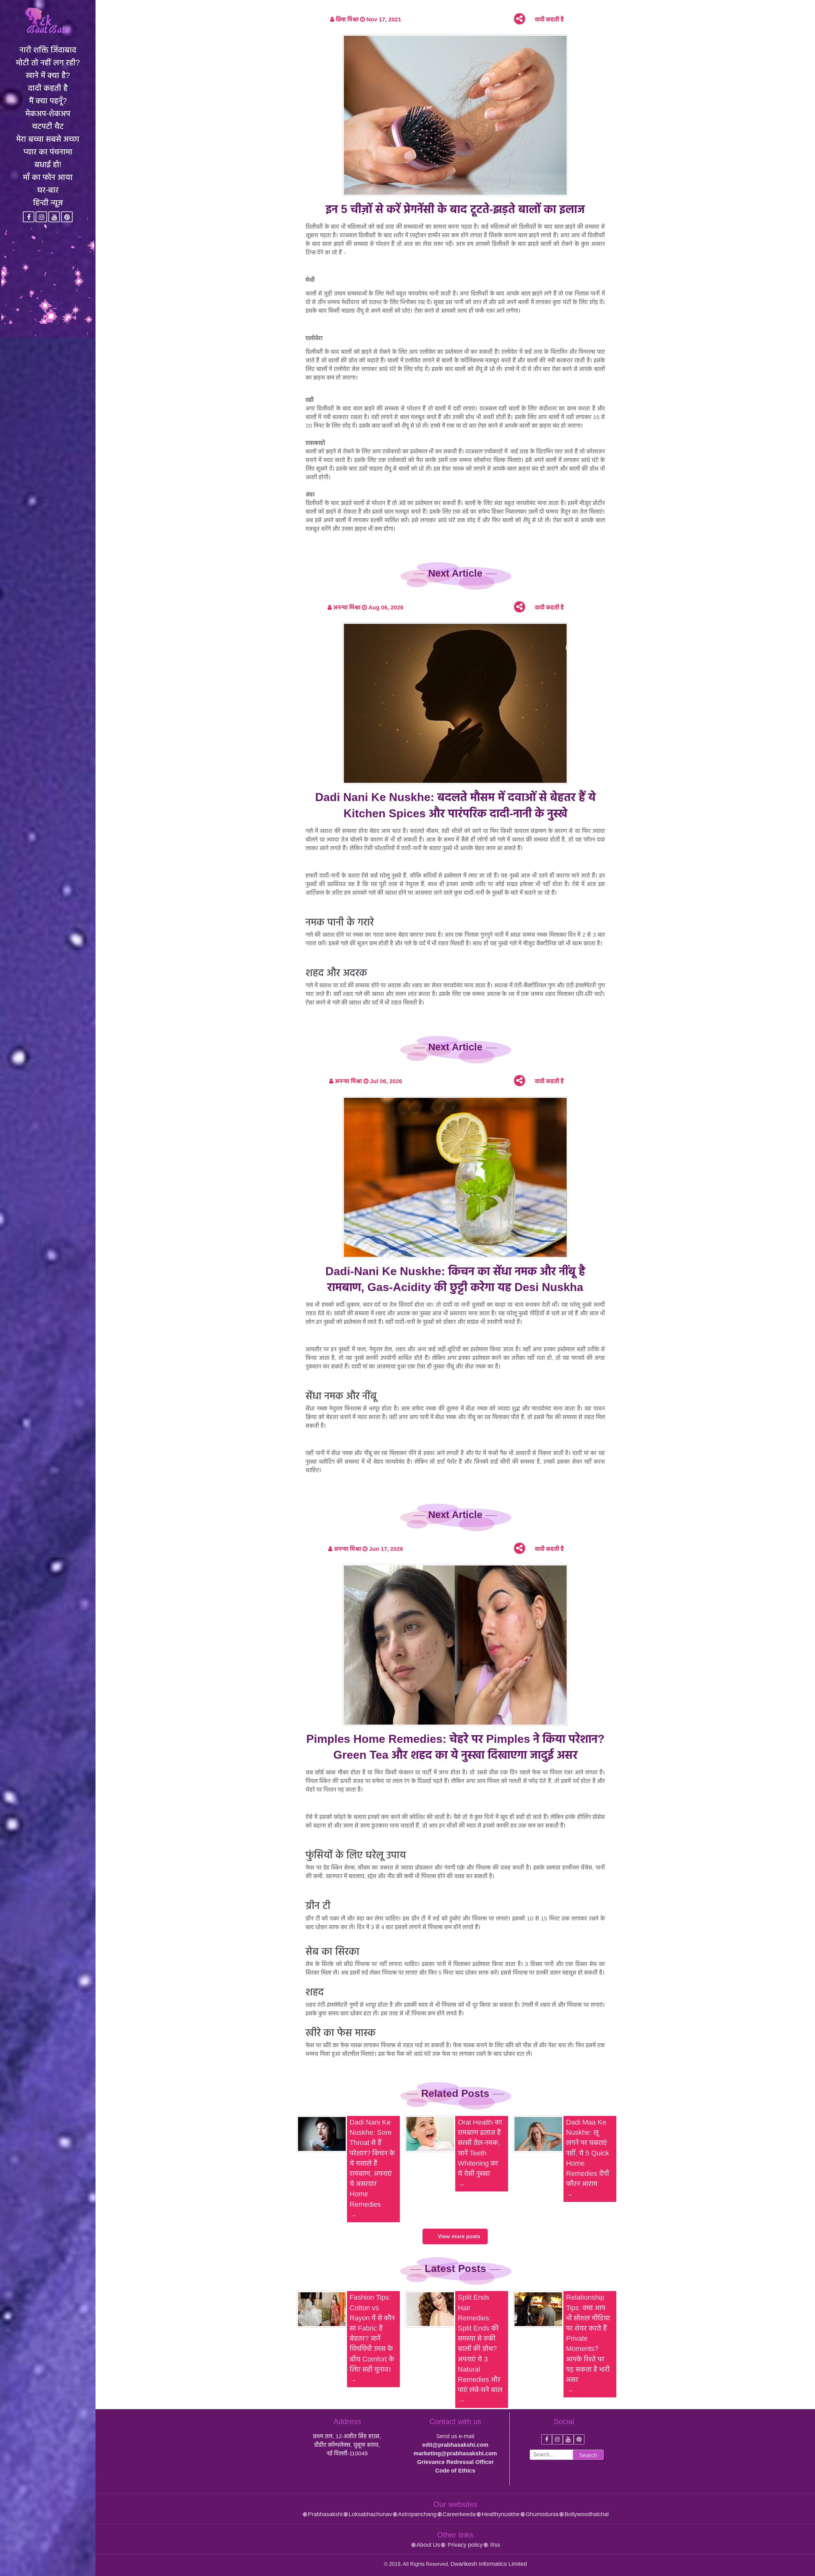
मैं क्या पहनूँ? (48, 101)
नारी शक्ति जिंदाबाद (48, 50)
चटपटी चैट (48, 126)
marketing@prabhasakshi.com (455, 2453)
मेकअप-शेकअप (48, 113)
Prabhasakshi (325, 2514)
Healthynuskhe (501, 2514)
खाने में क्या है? (48, 75)
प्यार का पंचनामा (48, 152)
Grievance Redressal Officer (455, 2462)
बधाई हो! (48, 164)
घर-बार (48, 190)
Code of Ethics (455, 2471)
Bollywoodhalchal (587, 2514)
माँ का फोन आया (48, 177)
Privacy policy (464, 2545)
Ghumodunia (542, 2514)
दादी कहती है (48, 88)
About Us (428, 2545)
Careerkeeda (459, 2514)
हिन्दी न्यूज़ (48, 202)
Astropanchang (417, 2514)
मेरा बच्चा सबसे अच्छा (48, 139)
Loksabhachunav (370, 2514)
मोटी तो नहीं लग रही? (48, 62)
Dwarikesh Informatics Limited (489, 2564)
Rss (494, 2545)
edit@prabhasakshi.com (455, 2445)
